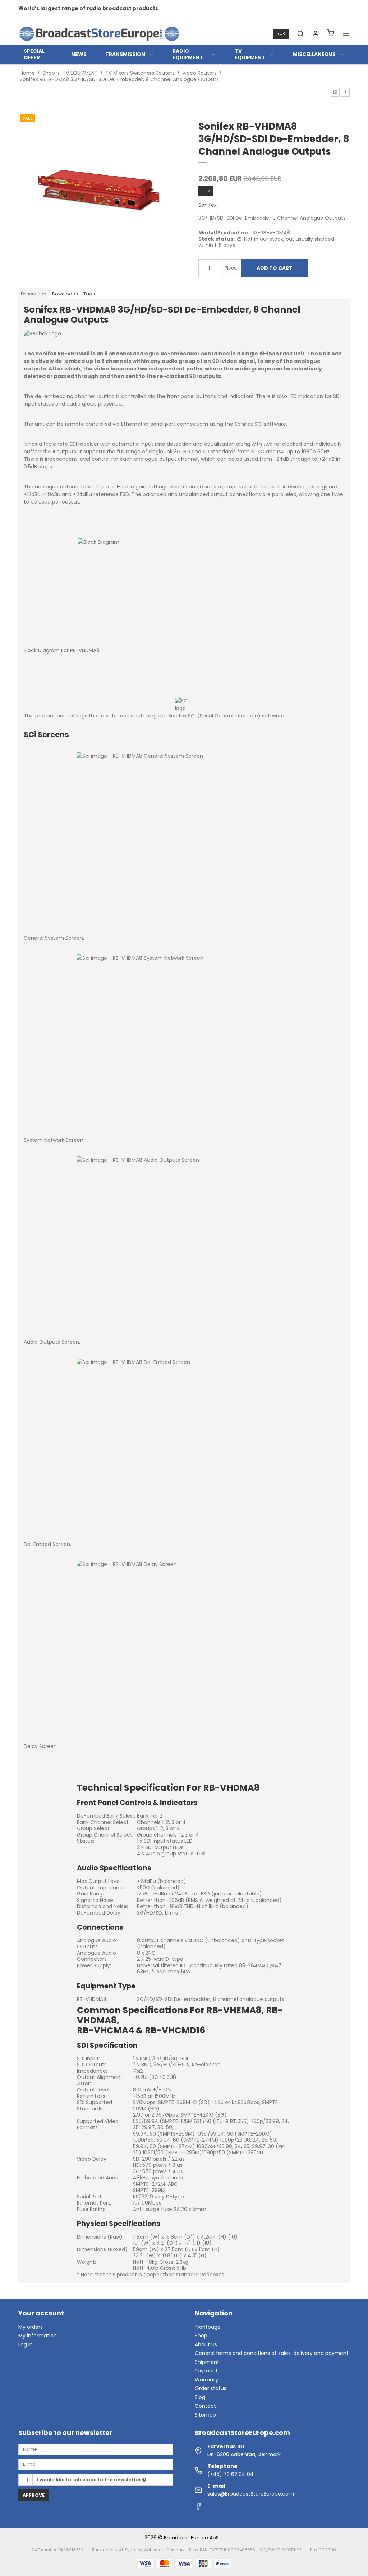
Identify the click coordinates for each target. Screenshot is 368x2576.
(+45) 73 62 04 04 (231, 2474)
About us (206, 2344)
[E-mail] (96, 2464)
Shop (201, 2336)
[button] (335, 92)
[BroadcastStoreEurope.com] (99, 34)
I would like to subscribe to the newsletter (90, 2480)
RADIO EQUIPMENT (188, 54)
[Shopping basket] (331, 34)
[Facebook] (198, 2508)
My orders (31, 2327)
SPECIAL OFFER (34, 54)
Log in (26, 2344)
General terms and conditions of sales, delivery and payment (272, 2353)
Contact (205, 2406)
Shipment (207, 2362)
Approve (34, 2495)
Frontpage (208, 2327)
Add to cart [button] (275, 268)
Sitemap (205, 2415)
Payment (206, 2371)
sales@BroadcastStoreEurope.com (251, 2494)
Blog (200, 2397)
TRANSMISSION (125, 54)
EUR (281, 34)
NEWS (79, 54)
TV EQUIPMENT (250, 54)
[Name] (96, 2449)
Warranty (206, 2380)
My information (38, 2336)
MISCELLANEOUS (314, 54)
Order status (211, 2388)
